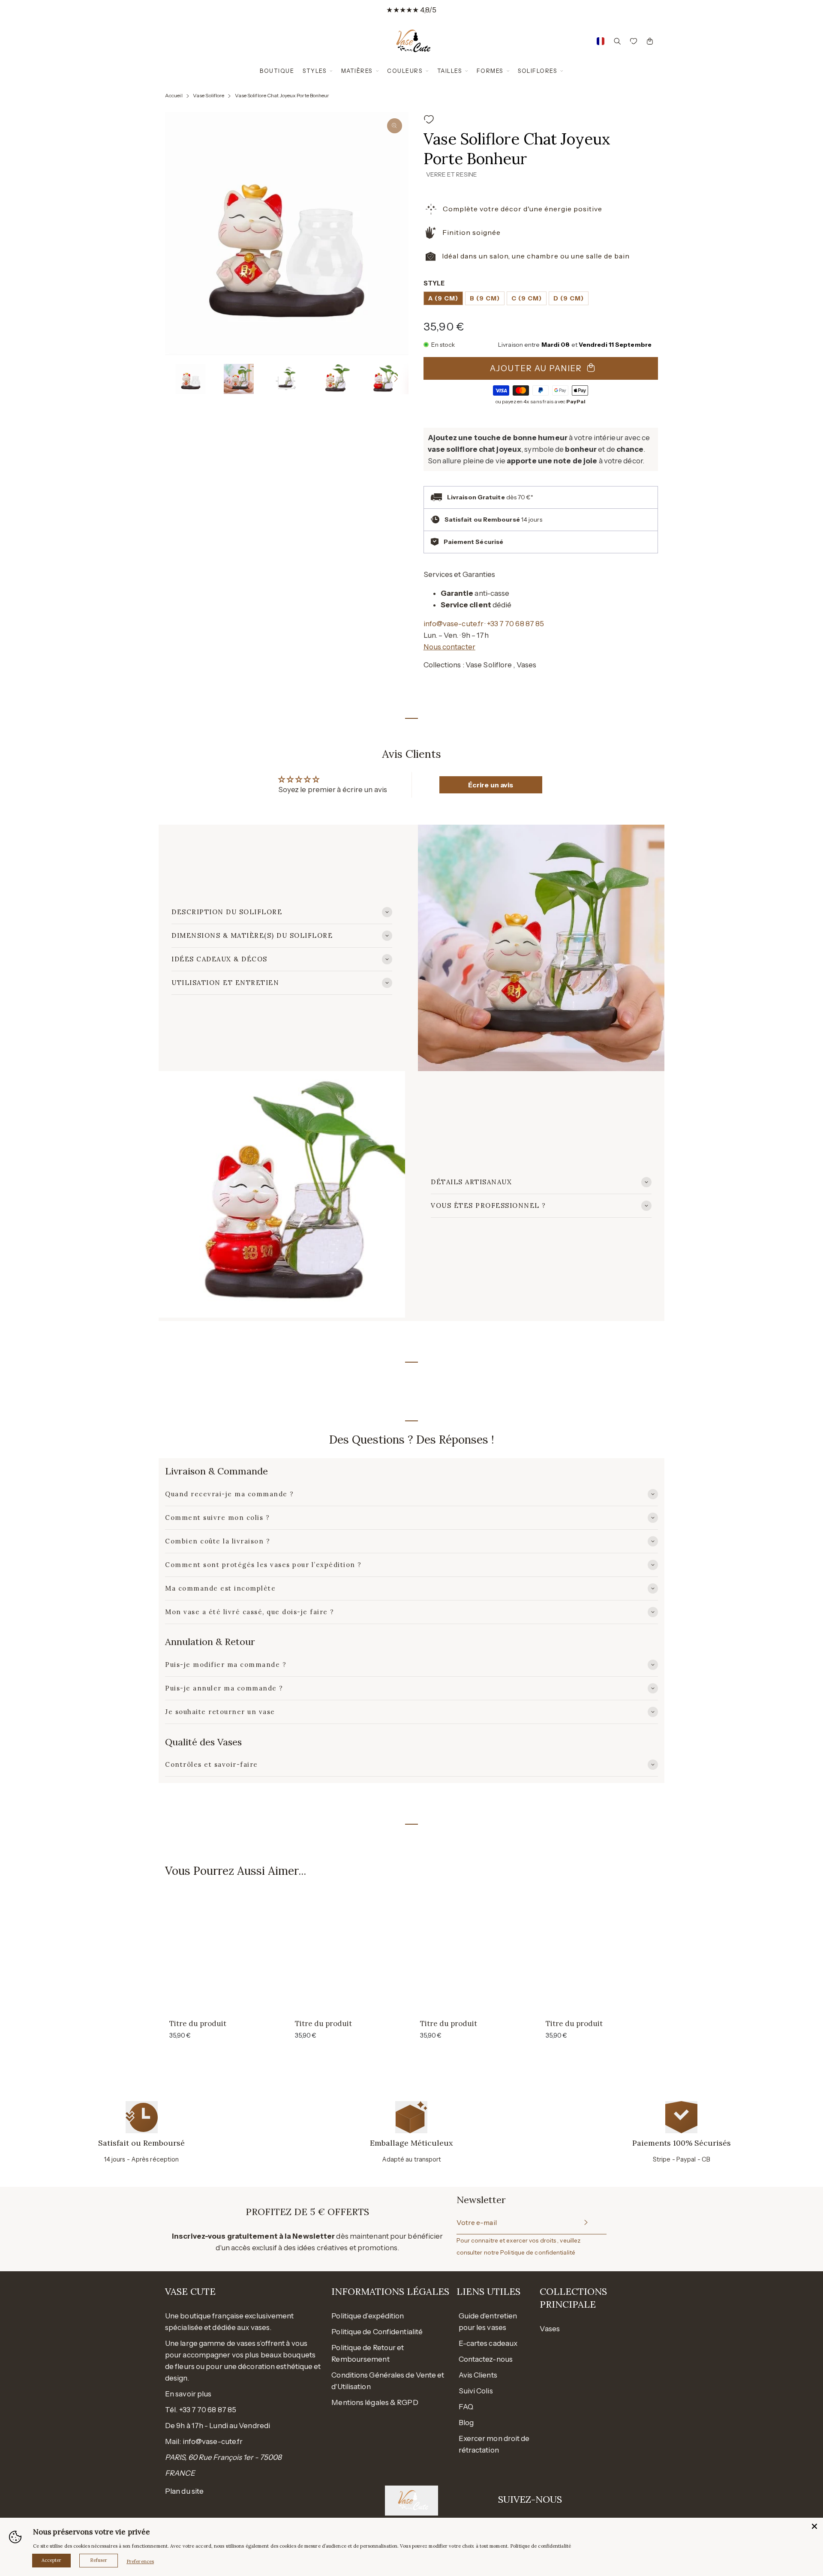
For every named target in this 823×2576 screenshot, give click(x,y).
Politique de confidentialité (538, 2252)
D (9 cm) (569, 298)
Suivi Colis (476, 2391)
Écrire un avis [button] (491, 785)
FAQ (466, 2407)
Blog (466, 2423)
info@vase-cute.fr (454, 624)
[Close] (814, 2526)
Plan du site (184, 2491)
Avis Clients (478, 2375)
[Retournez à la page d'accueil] (411, 41)
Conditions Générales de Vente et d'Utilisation (388, 2381)
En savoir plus (188, 2394)
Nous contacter (449, 647)
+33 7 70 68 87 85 (516, 624)
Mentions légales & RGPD (375, 2402)
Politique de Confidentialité (377, 2332)
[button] (177, 379)
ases (552, 2329)
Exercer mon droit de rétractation (494, 2444)
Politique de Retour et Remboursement (368, 2353)
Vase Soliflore (490, 665)
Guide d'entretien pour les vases (488, 2322)
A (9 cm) (443, 298)
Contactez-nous (486, 2359)
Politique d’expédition (368, 2316)
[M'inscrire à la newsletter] (585, 2223)
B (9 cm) (485, 298)
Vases (527, 665)
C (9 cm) (527, 298)
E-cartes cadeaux (488, 2343)
